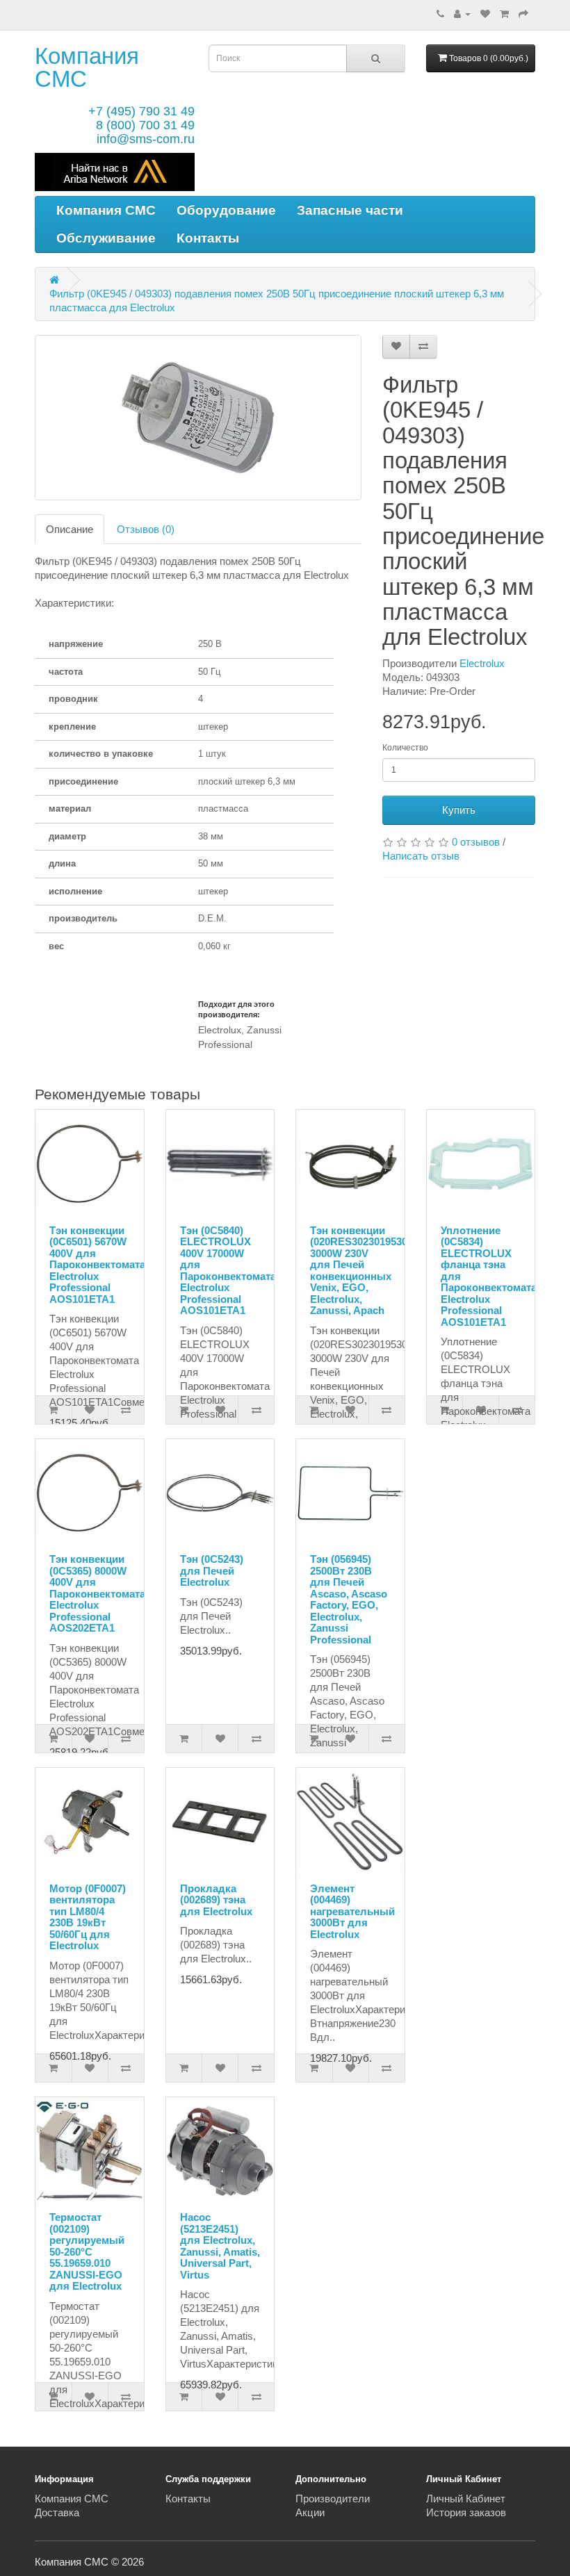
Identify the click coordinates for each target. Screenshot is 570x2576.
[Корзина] (504, 14)
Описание (70, 529)
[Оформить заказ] (523, 14)
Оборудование (226, 210)
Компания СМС (87, 67)
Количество (405, 748)
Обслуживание (106, 238)
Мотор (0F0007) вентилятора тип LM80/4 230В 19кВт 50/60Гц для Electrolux (88, 1917)
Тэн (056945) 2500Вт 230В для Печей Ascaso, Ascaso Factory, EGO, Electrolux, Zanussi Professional (349, 1599)
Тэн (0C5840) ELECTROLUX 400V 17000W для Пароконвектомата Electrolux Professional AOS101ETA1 (228, 1271)
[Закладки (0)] (485, 14)
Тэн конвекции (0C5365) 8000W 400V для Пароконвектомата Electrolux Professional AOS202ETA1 (97, 1593)
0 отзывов (476, 842)
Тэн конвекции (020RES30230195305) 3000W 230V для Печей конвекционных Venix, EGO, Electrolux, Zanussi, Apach (363, 1271)
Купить (459, 810)
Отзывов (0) (146, 529)
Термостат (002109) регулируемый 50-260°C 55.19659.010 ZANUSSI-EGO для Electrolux (87, 2251)
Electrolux (482, 663)
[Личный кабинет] (462, 14)
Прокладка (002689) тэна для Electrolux (216, 1900)
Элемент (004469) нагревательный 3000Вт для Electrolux (352, 1911)
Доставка (57, 2512)
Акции (310, 2512)
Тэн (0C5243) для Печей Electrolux (212, 1570)
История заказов (466, 2512)
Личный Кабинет (466, 2499)
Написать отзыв (421, 856)
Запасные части (350, 210)
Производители (333, 2499)
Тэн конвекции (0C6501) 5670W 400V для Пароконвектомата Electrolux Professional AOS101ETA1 (97, 1265)
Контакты (208, 238)
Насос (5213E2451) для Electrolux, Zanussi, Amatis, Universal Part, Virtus (220, 2246)
